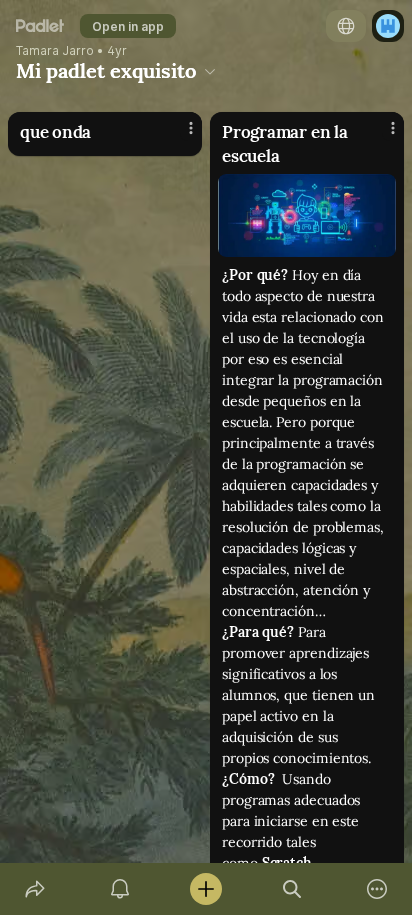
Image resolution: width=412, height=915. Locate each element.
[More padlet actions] (377, 889)
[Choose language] (346, 26)
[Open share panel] (35, 889)
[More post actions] (178, 136)
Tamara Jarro (55, 51)
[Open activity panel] (121, 889)
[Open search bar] (292, 889)
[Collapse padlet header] (210, 71)
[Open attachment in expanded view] (307, 215)
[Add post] (206, 889)
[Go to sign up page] (388, 26)
